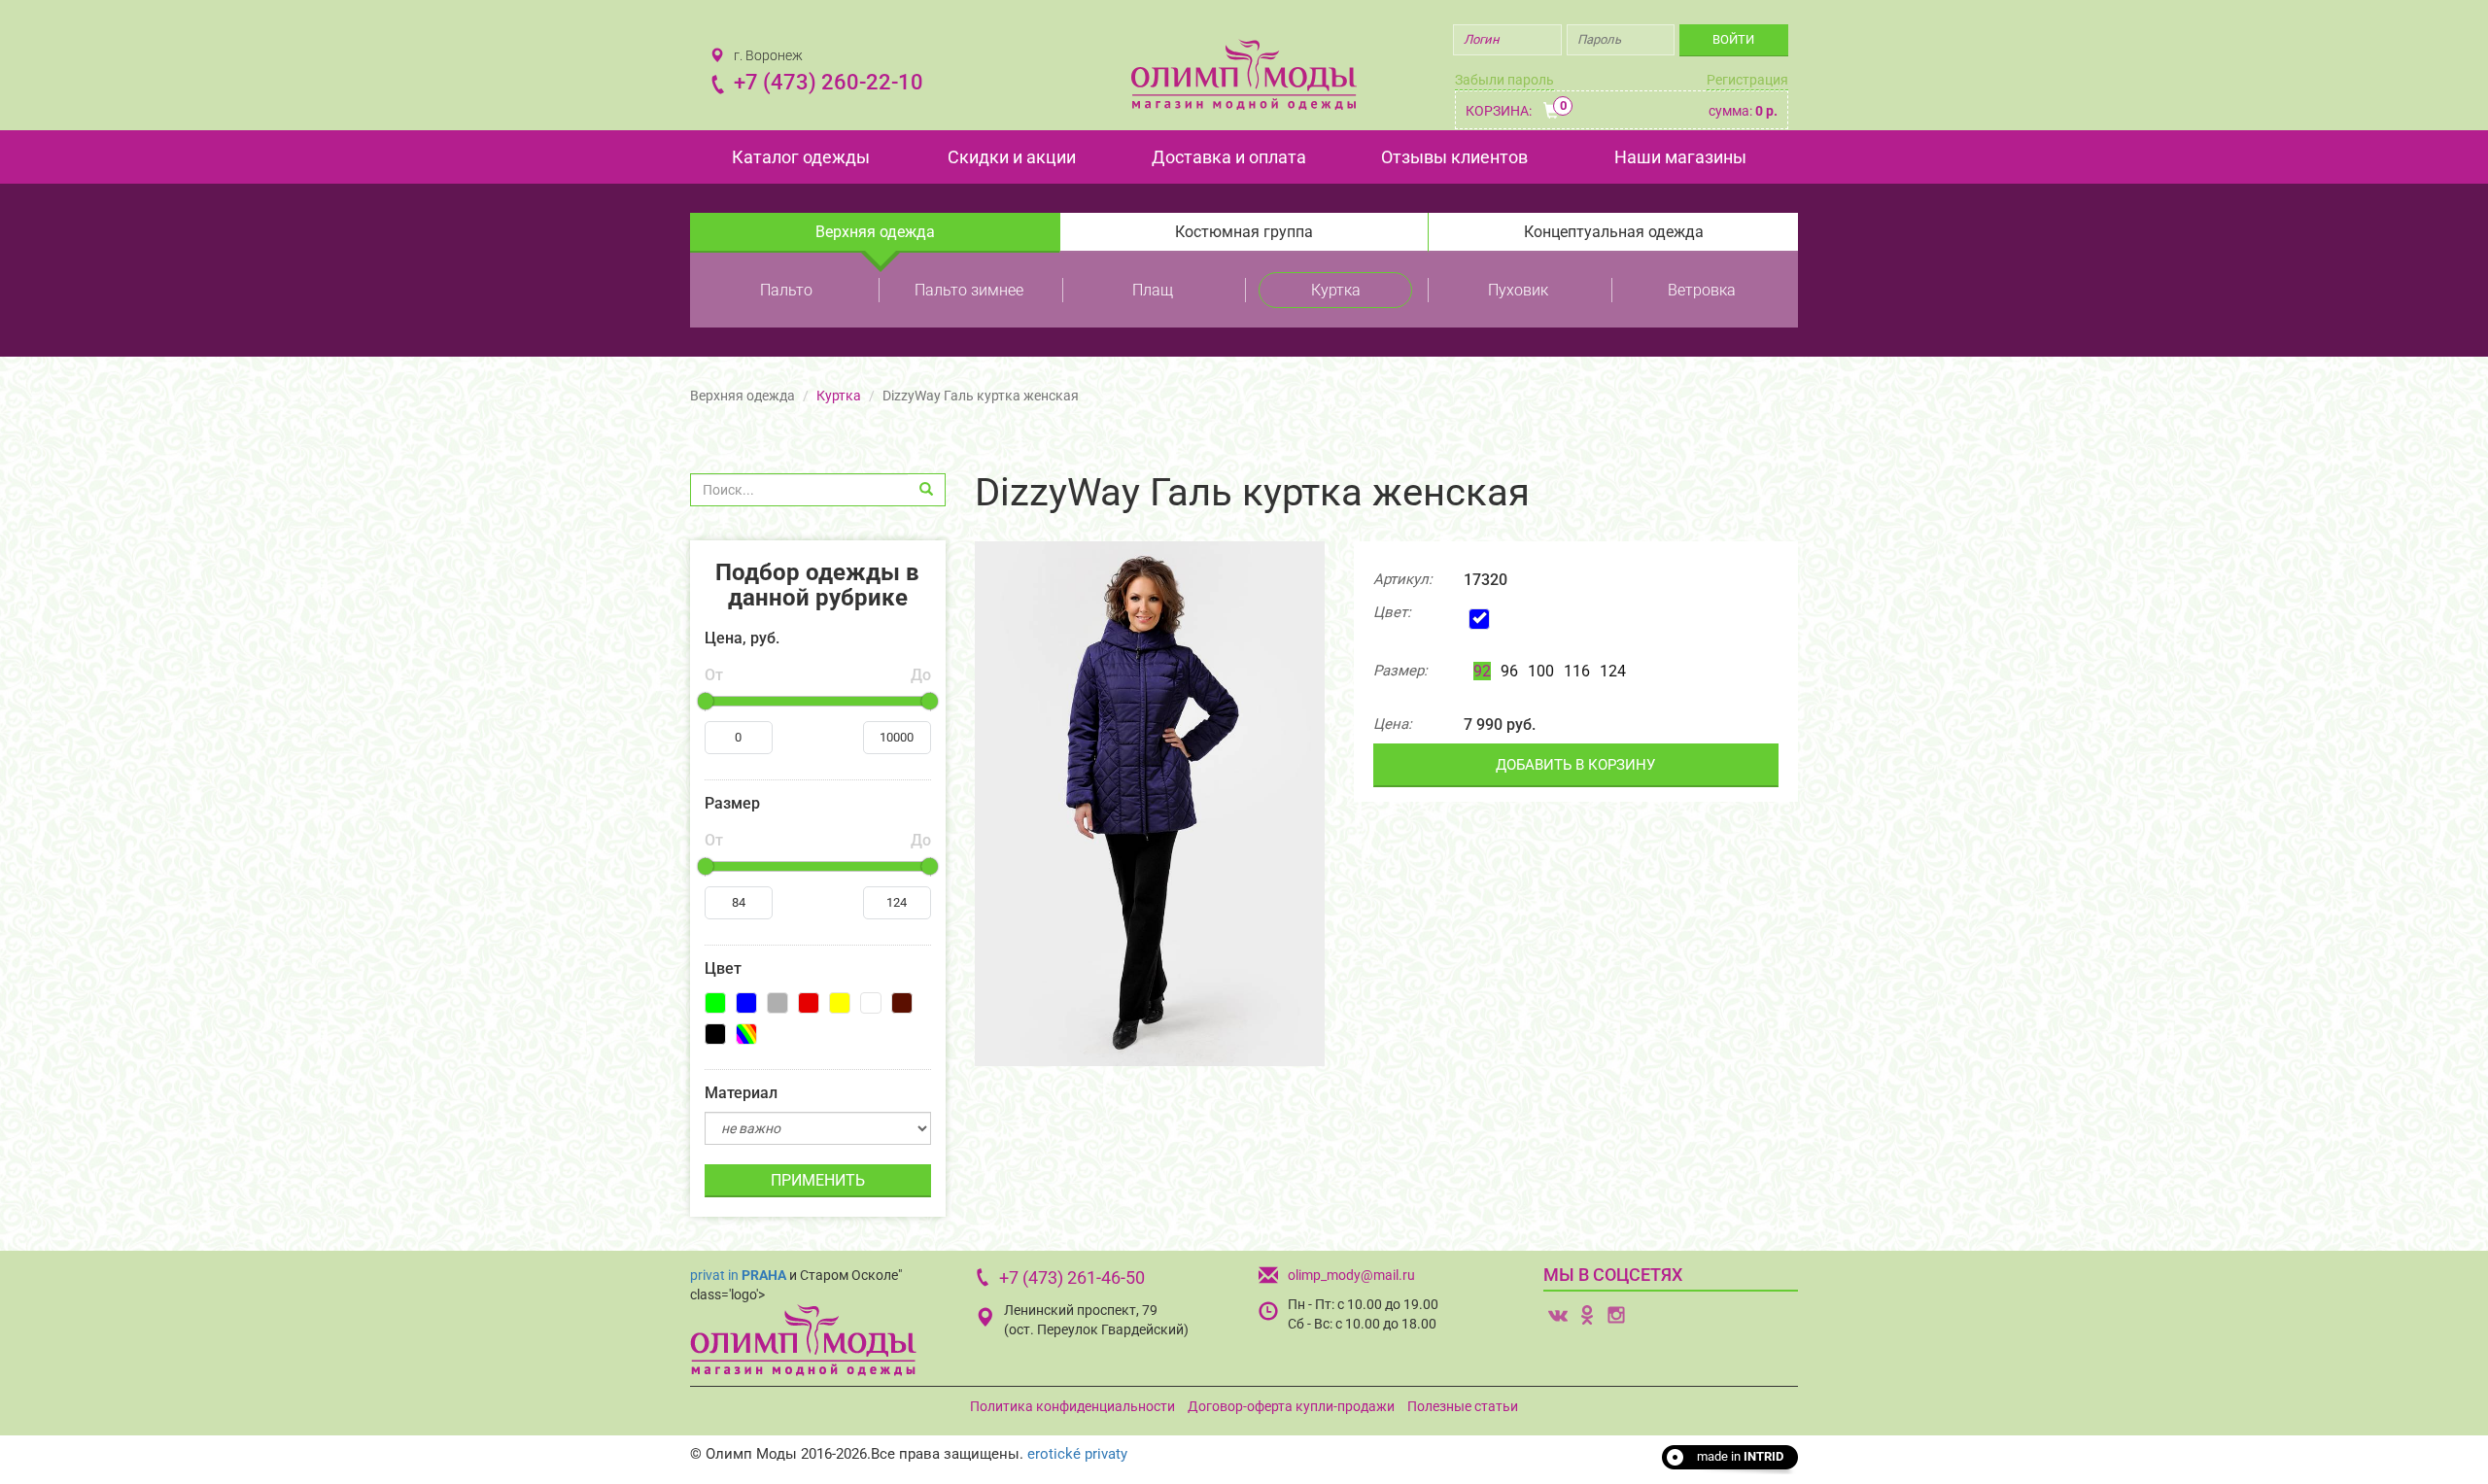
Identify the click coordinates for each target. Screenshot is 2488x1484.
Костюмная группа (1244, 232)
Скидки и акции (1012, 157)
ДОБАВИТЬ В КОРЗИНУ (1575, 765)
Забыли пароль (1504, 80)
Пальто (786, 290)
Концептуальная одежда (1614, 232)
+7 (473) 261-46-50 (1072, 1277)
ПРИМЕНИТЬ (818, 1180)
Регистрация (1747, 80)
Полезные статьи (1463, 1406)
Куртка (1336, 290)
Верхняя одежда (875, 232)
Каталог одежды (801, 157)
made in (1740, 1456)
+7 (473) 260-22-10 (829, 82)
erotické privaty (1077, 1454)
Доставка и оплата (1229, 157)
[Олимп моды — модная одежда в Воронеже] (1244, 74)
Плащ (1153, 290)
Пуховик (1518, 290)
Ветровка (1702, 290)
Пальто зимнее (969, 290)
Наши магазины (1680, 157)
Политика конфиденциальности (1072, 1406)
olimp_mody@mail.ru (1351, 1275)
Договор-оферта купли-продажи (1291, 1406)
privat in (738, 1275)
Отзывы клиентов (1454, 157)
